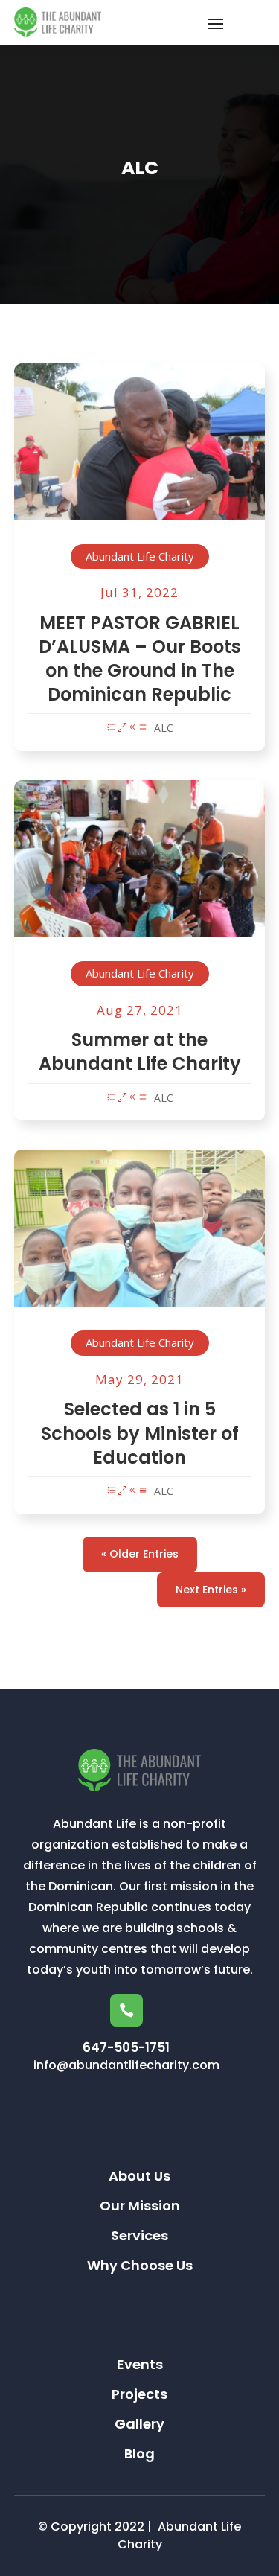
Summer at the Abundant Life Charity (140, 1052)
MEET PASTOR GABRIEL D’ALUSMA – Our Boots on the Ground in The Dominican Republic (140, 659)
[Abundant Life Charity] (140, 454)
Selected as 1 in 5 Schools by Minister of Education (140, 1433)
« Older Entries (140, 1554)
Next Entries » (211, 1590)
